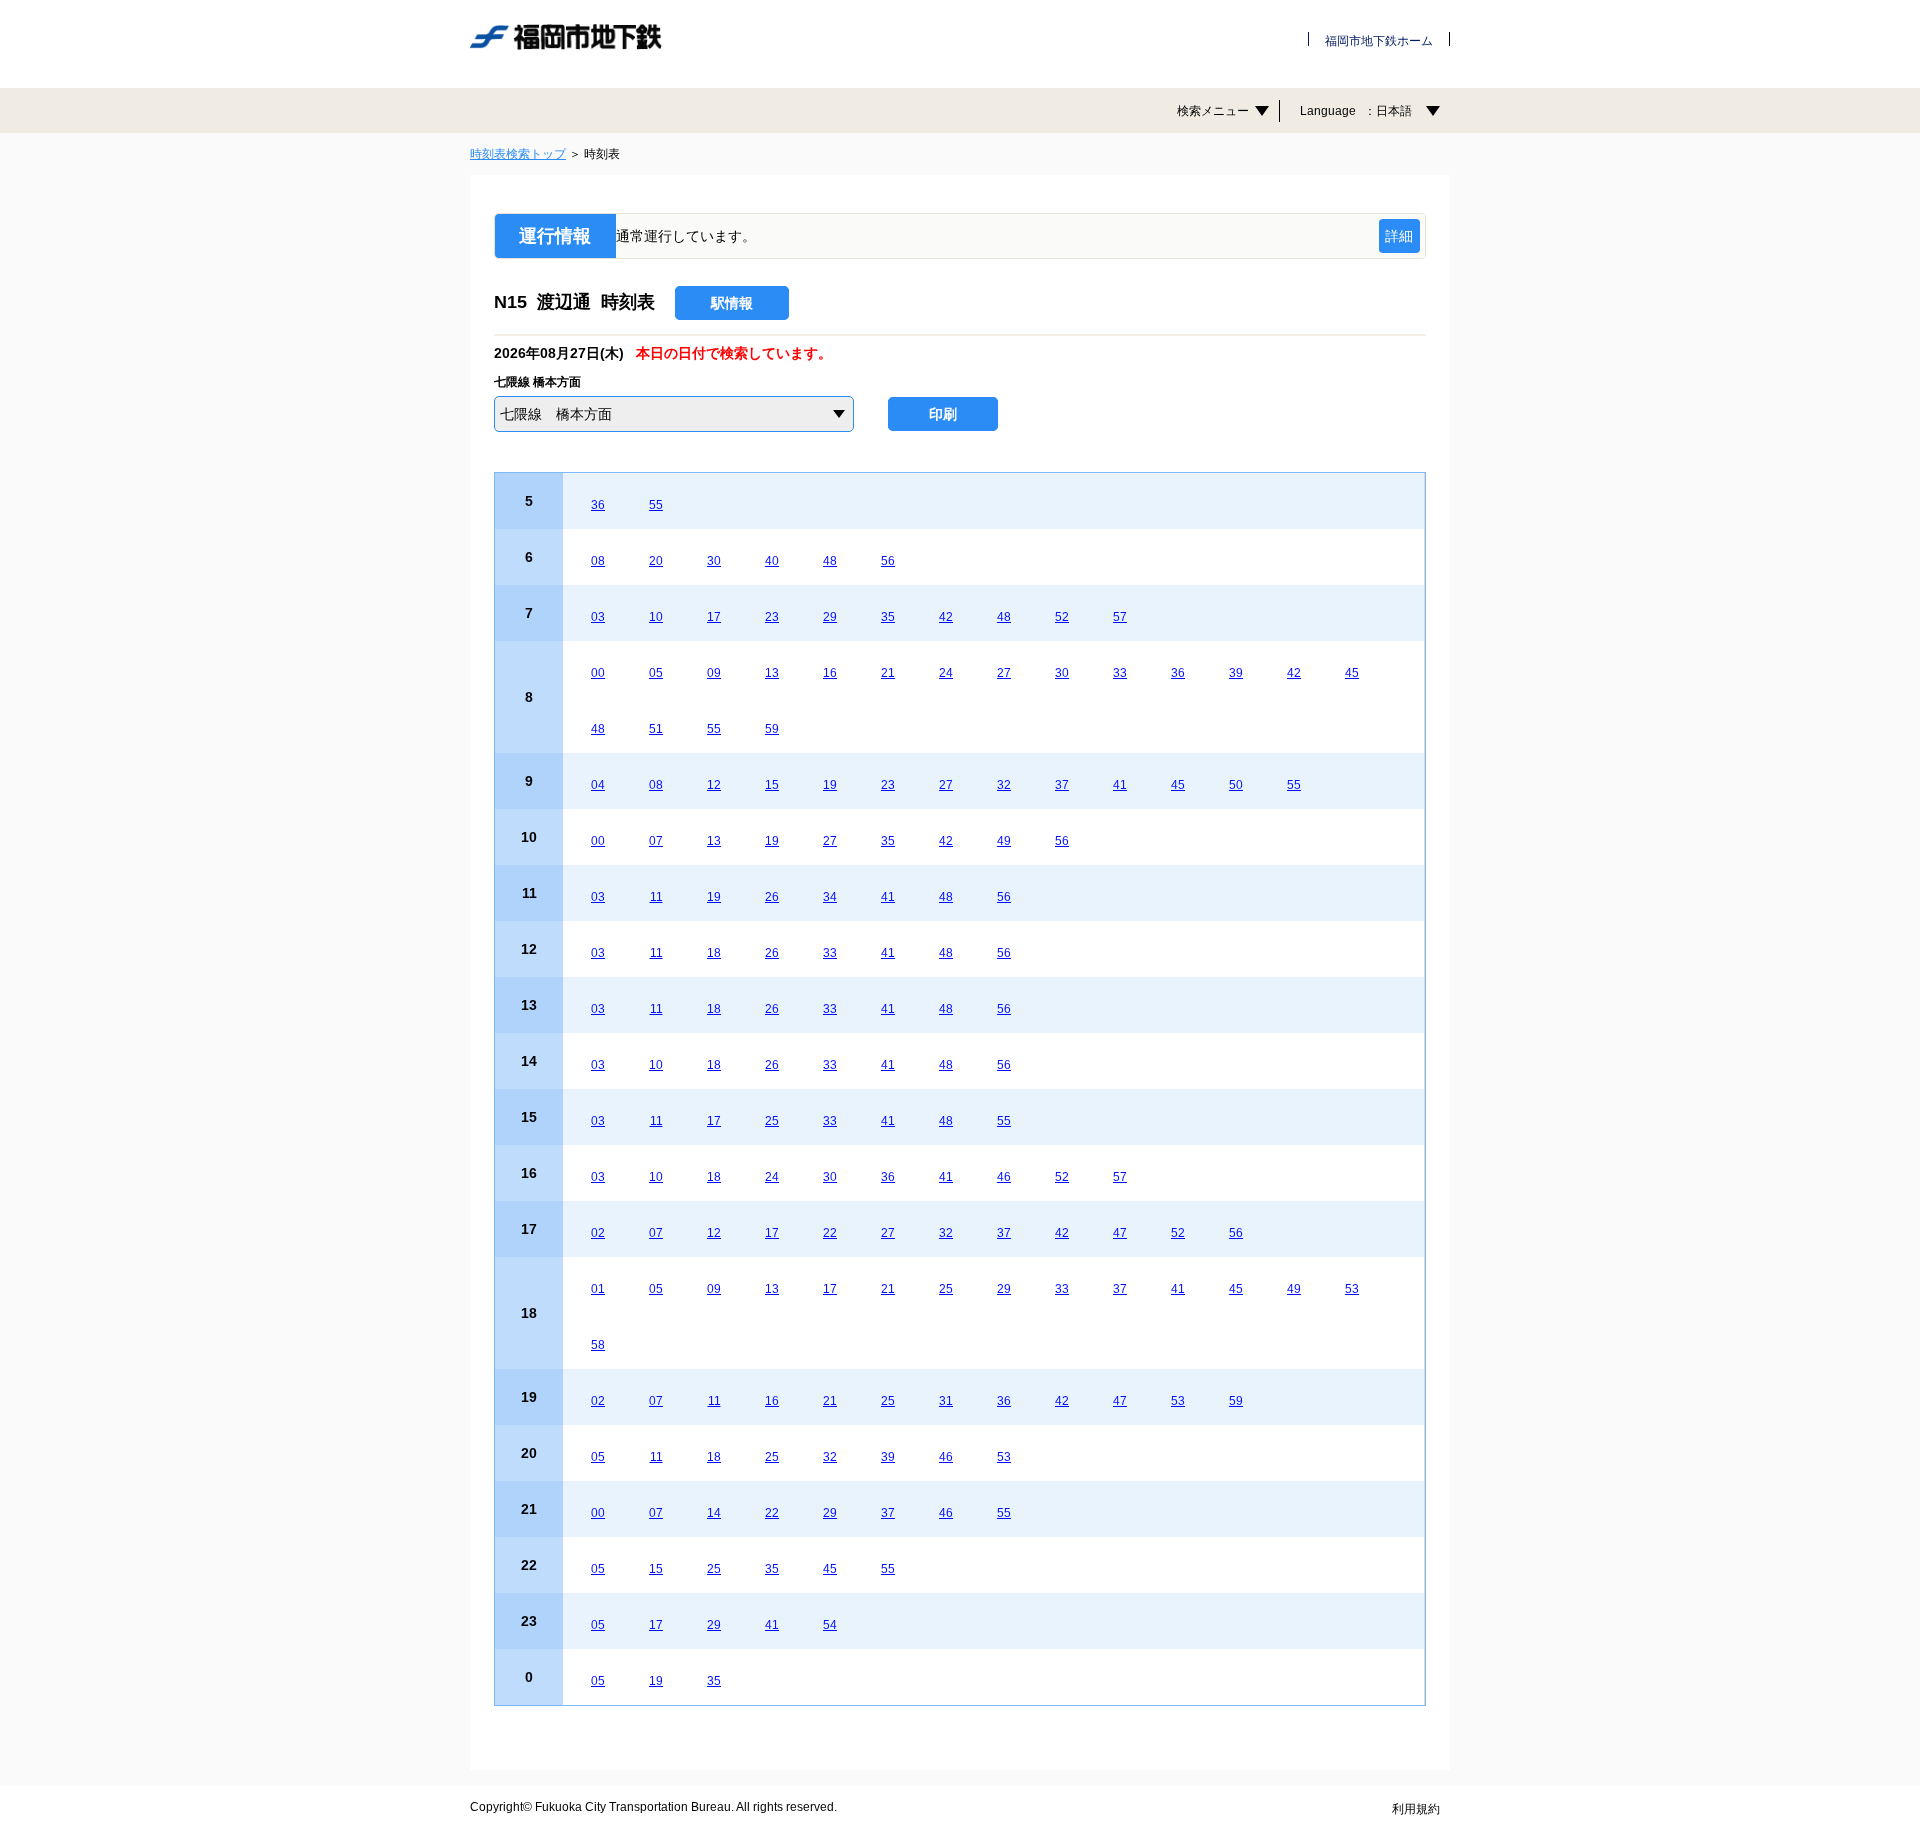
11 (656, 897)
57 (1120, 617)
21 (888, 673)
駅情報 (732, 303)
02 (598, 1233)
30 (714, 561)
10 (656, 617)
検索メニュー (1213, 111)
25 (772, 1121)
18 (714, 953)
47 (1120, 1233)
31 (946, 1401)
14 (714, 1513)
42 (946, 617)
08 (598, 561)
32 (1004, 785)
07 (656, 841)
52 (1062, 617)
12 (714, 785)
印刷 (943, 414)
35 (888, 617)
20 (656, 561)
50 (1236, 785)
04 (598, 785)
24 (946, 673)
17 (714, 617)
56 (888, 561)
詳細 (1399, 236)
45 (1352, 673)
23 (772, 617)
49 (1004, 841)
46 (1004, 1177)
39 (1236, 673)
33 (1120, 673)
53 (1352, 1289)
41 (1120, 785)
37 (1062, 785)
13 (772, 673)
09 (714, 673)
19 (830, 785)
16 (830, 673)
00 (598, 673)
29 (830, 617)
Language (1356, 111)
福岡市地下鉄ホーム (1379, 41)
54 (830, 1625)
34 (830, 897)
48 (830, 561)
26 (772, 897)
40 (772, 561)
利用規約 (1416, 1809)
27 (1004, 673)
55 (656, 505)
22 (830, 1233)
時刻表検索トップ (518, 154)
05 (656, 673)
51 (656, 729)
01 (598, 1289)
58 (598, 1345)
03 (598, 617)
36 (598, 505)
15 (772, 785)
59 (772, 729)
